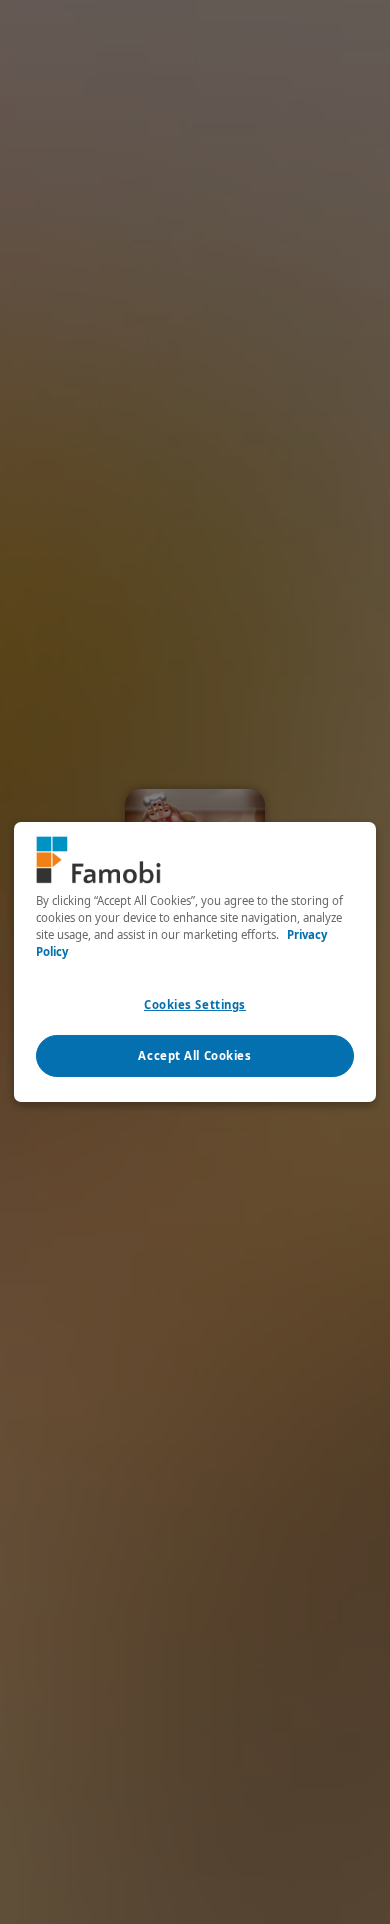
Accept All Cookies (194, 1055)
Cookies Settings (195, 1004)
